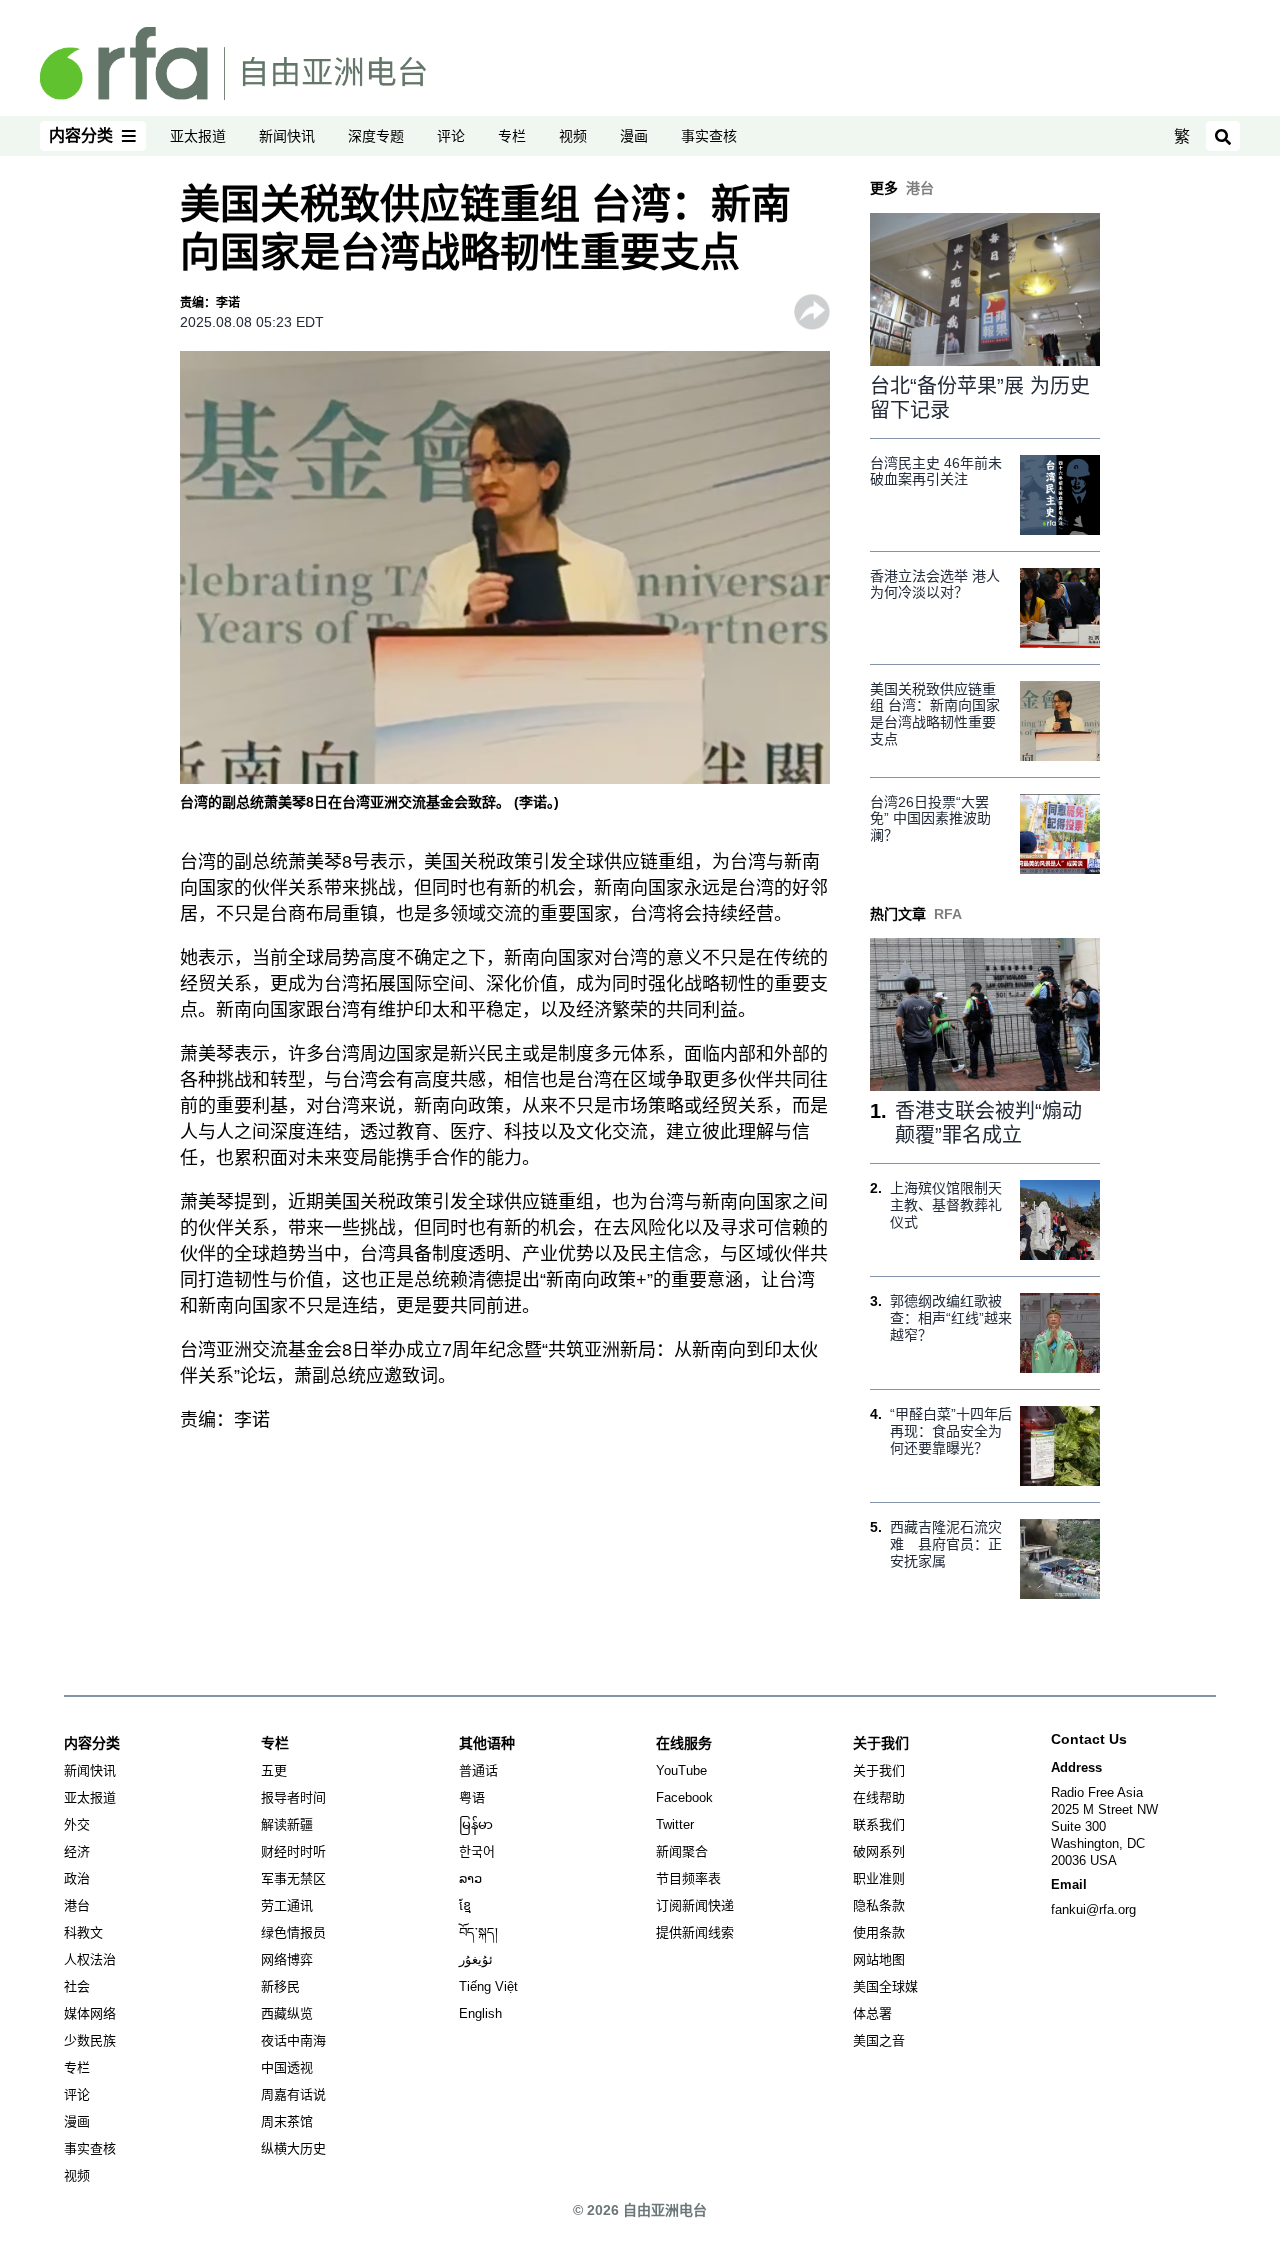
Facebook (684, 1797)
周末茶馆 (287, 2121)
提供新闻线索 (695, 1932)
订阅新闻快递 (695, 1905)
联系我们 (879, 1824)
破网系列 (879, 1851)
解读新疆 (287, 1824)
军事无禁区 (293, 1878)
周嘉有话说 (293, 2094)
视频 (573, 136)
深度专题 (376, 136)
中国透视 (287, 2067)
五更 (274, 1770)
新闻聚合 (682, 1851)
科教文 (83, 1932)
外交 (77, 1824)
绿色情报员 (293, 1932)
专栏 (512, 136)
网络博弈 (287, 1959)
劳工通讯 (287, 1905)
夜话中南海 (293, 2040)
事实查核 (709, 136)
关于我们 (879, 1770)
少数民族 (90, 2040)
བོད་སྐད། (478, 1932)
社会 (77, 1986)
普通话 (478, 1770)
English (480, 2013)
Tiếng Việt (488, 1986)
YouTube (681, 1770)
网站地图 (879, 1959)
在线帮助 (879, 1797)
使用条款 (879, 1932)
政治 (77, 1878)
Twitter (675, 1824)
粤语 (472, 1797)
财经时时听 (293, 1851)
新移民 (280, 1986)
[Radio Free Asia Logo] (233, 62)
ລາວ (470, 1878)
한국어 (477, 1851)
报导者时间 (293, 1797)
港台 (77, 1905)
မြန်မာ (476, 1824)
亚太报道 (198, 136)
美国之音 (879, 2040)
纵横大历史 (293, 2148)
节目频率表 (688, 1878)
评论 (451, 136)
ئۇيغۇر (476, 1959)
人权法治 (90, 1959)
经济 (77, 1851)
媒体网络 (90, 2013)
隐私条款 (879, 1905)
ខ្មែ (465, 1905)
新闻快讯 (287, 136)
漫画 (634, 136)
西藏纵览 (287, 2013)
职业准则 (879, 1878)
